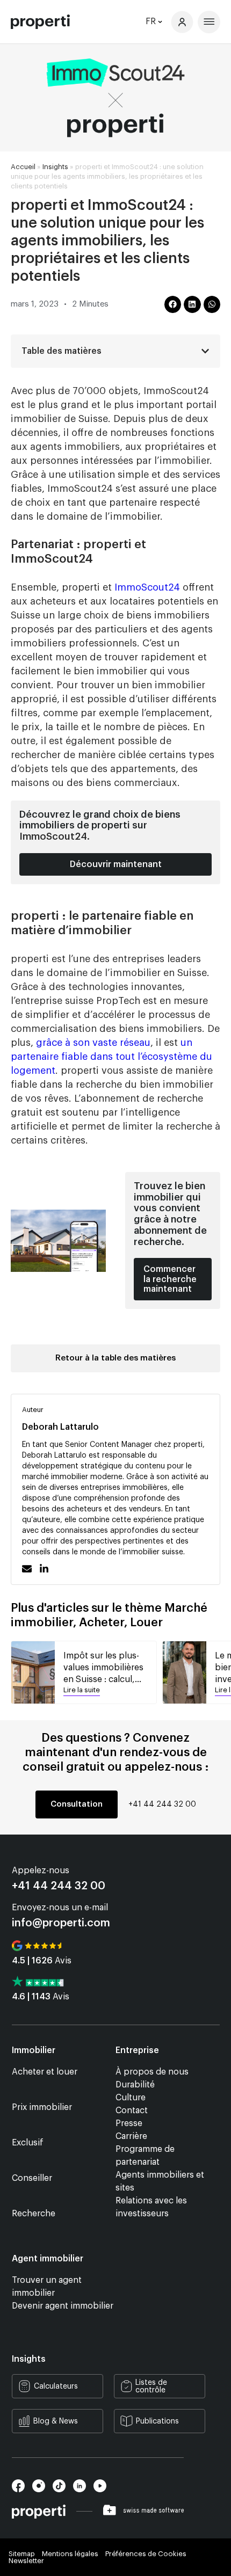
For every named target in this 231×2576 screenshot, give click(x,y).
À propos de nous (152, 2072)
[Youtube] (103, 2490)
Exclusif (28, 2143)
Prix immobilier (42, 2107)
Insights (55, 167)
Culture (131, 2098)
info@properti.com (61, 1923)
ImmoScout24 (147, 587)
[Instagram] (42, 2490)
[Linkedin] (83, 2490)
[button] (173, 304)
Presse (129, 2123)
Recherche (34, 2214)
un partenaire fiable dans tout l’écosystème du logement (111, 1057)
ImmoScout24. (55, 836)
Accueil (23, 167)
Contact (132, 2111)
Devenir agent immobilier (63, 2306)
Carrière (131, 2136)
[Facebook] (22, 2490)
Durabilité (135, 2085)
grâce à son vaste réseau (93, 1043)
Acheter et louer (45, 2072)
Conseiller (32, 2178)
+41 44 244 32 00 (162, 1804)
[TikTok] (63, 2490)
